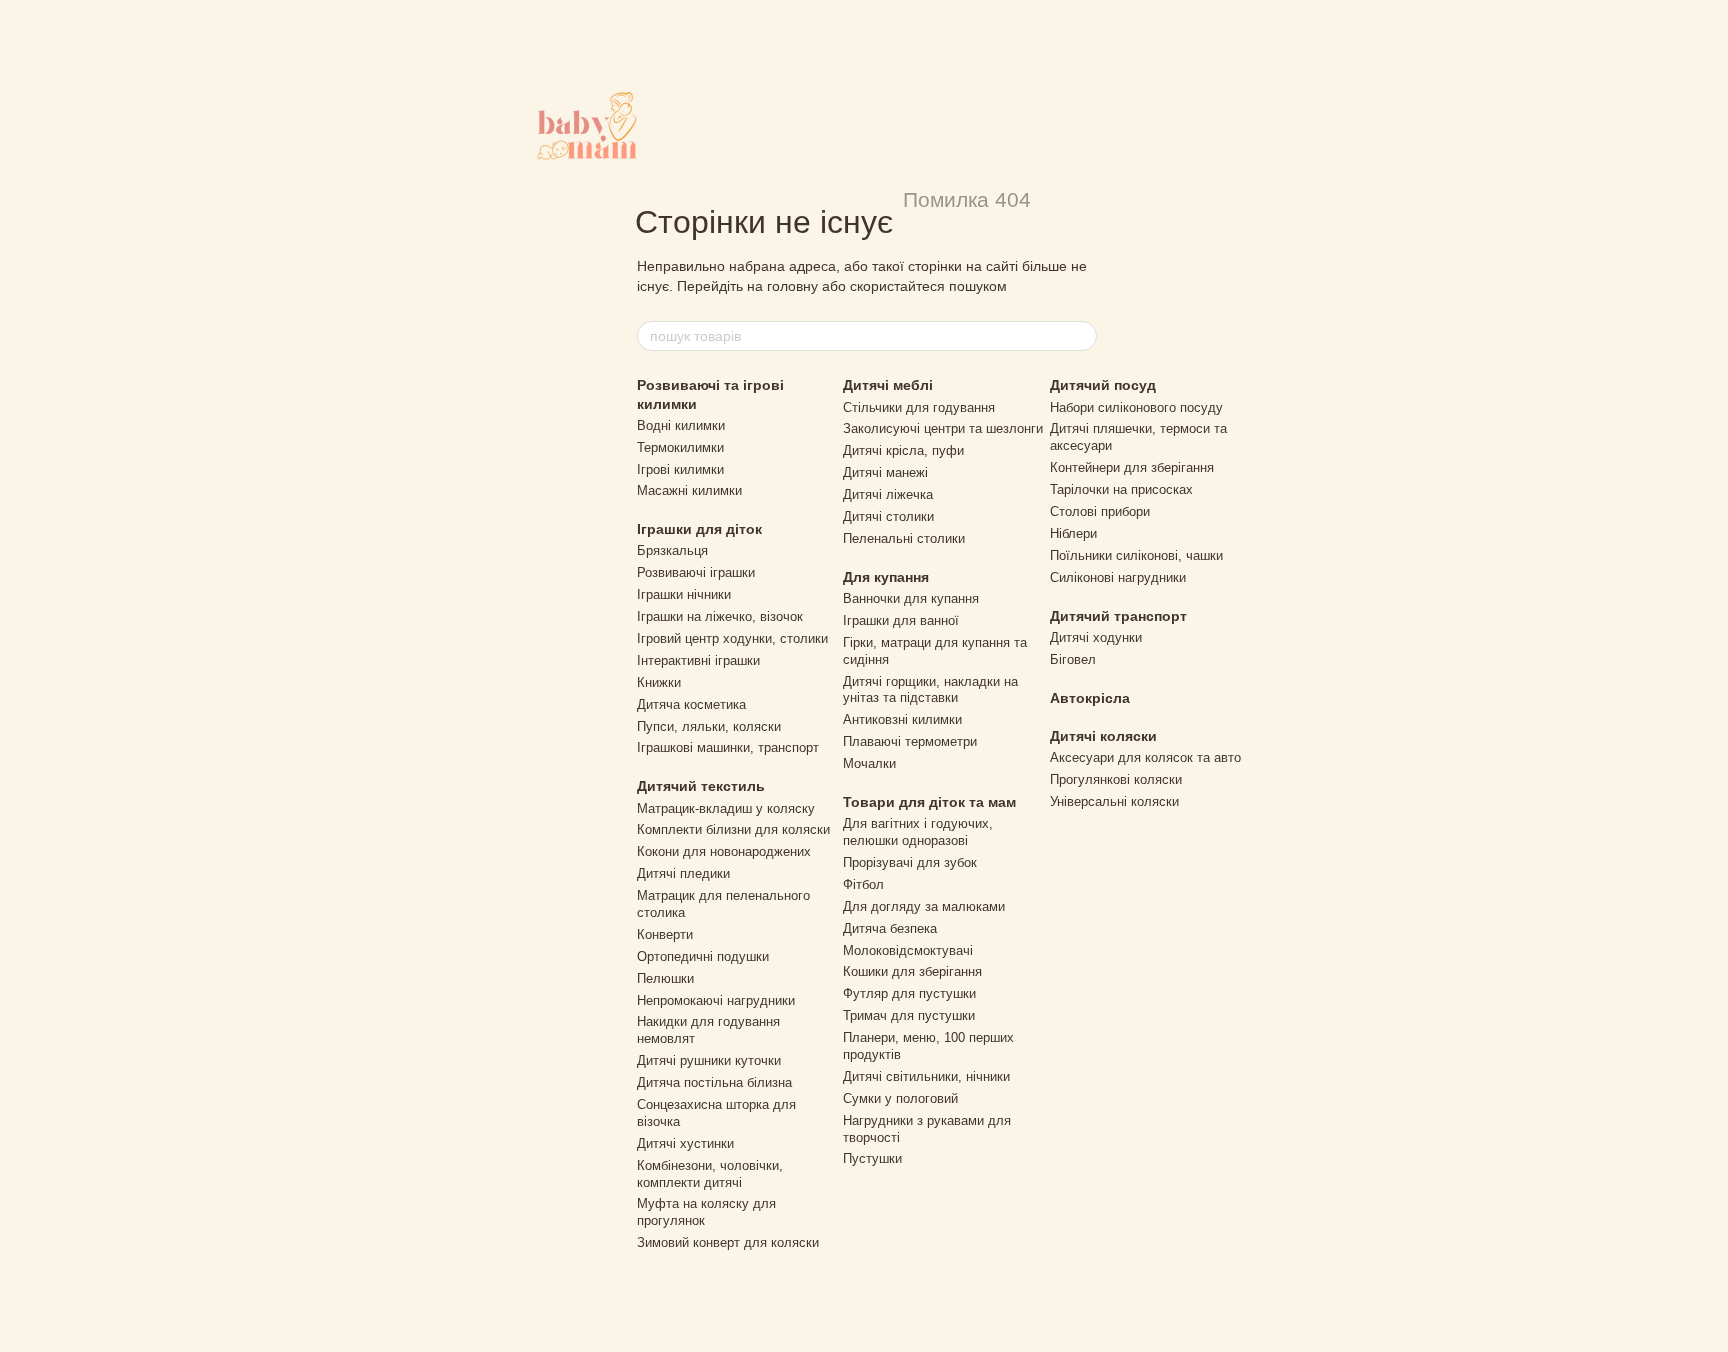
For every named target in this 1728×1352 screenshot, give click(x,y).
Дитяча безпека (890, 928)
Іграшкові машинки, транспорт (728, 747)
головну (792, 286)
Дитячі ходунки (1096, 637)
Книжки (659, 682)
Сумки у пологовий (900, 1098)
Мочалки (869, 763)
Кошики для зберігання (912, 971)
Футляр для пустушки (909, 993)
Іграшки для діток (699, 529)
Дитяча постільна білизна (714, 1082)
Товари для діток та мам (929, 802)
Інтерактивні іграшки (698, 660)
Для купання (886, 577)
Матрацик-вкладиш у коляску (726, 808)
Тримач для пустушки (909, 1015)
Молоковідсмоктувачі (908, 950)
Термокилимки (680, 447)
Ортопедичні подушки (703, 956)
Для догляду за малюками (924, 906)
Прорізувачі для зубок (910, 862)
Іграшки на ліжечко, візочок (720, 616)
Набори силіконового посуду (1136, 407)
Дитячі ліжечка (888, 494)
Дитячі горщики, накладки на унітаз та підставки (930, 690)
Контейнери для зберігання (1132, 467)
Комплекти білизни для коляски (733, 829)
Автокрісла (1090, 698)
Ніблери (1073, 533)
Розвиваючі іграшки (696, 572)
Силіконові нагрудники (1118, 577)
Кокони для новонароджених (724, 851)
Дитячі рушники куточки (709, 1060)
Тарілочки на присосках (1121, 489)
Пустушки (872, 1158)
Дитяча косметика (691, 704)
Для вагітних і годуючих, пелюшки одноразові (918, 832)
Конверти (665, 934)
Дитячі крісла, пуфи (903, 450)
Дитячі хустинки (685, 1143)
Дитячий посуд (1103, 385)
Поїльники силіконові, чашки (1136, 555)
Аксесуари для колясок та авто (1145, 757)
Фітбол (863, 884)
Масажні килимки (689, 490)
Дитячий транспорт (1118, 616)
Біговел (1073, 659)
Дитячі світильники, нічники (926, 1076)
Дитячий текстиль (701, 786)
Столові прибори (1100, 511)
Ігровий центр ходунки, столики (732, 638)
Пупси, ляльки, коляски (709, 726)
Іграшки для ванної (901, 620)
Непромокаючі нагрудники (716, 1000)
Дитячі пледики (683, 873)
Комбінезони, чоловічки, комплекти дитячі (710, 1174)
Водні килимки (681, 425)
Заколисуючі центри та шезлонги (943, 428)
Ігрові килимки (680, 469)
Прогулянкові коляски (1116, 779)
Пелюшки (665, 978)
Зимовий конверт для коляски (728, 1242)
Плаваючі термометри (910, 741)
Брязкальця (672, 550)
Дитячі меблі (888, 385)
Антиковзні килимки (902, 719)
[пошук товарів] (1081, 336)
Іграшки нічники (684, 594)
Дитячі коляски (1103, 736)
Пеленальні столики (904, 538)
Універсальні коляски (1114, 801)
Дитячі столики (888, 516)
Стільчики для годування (919, 407)
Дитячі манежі (885, 472)
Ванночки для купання (911, 598)
